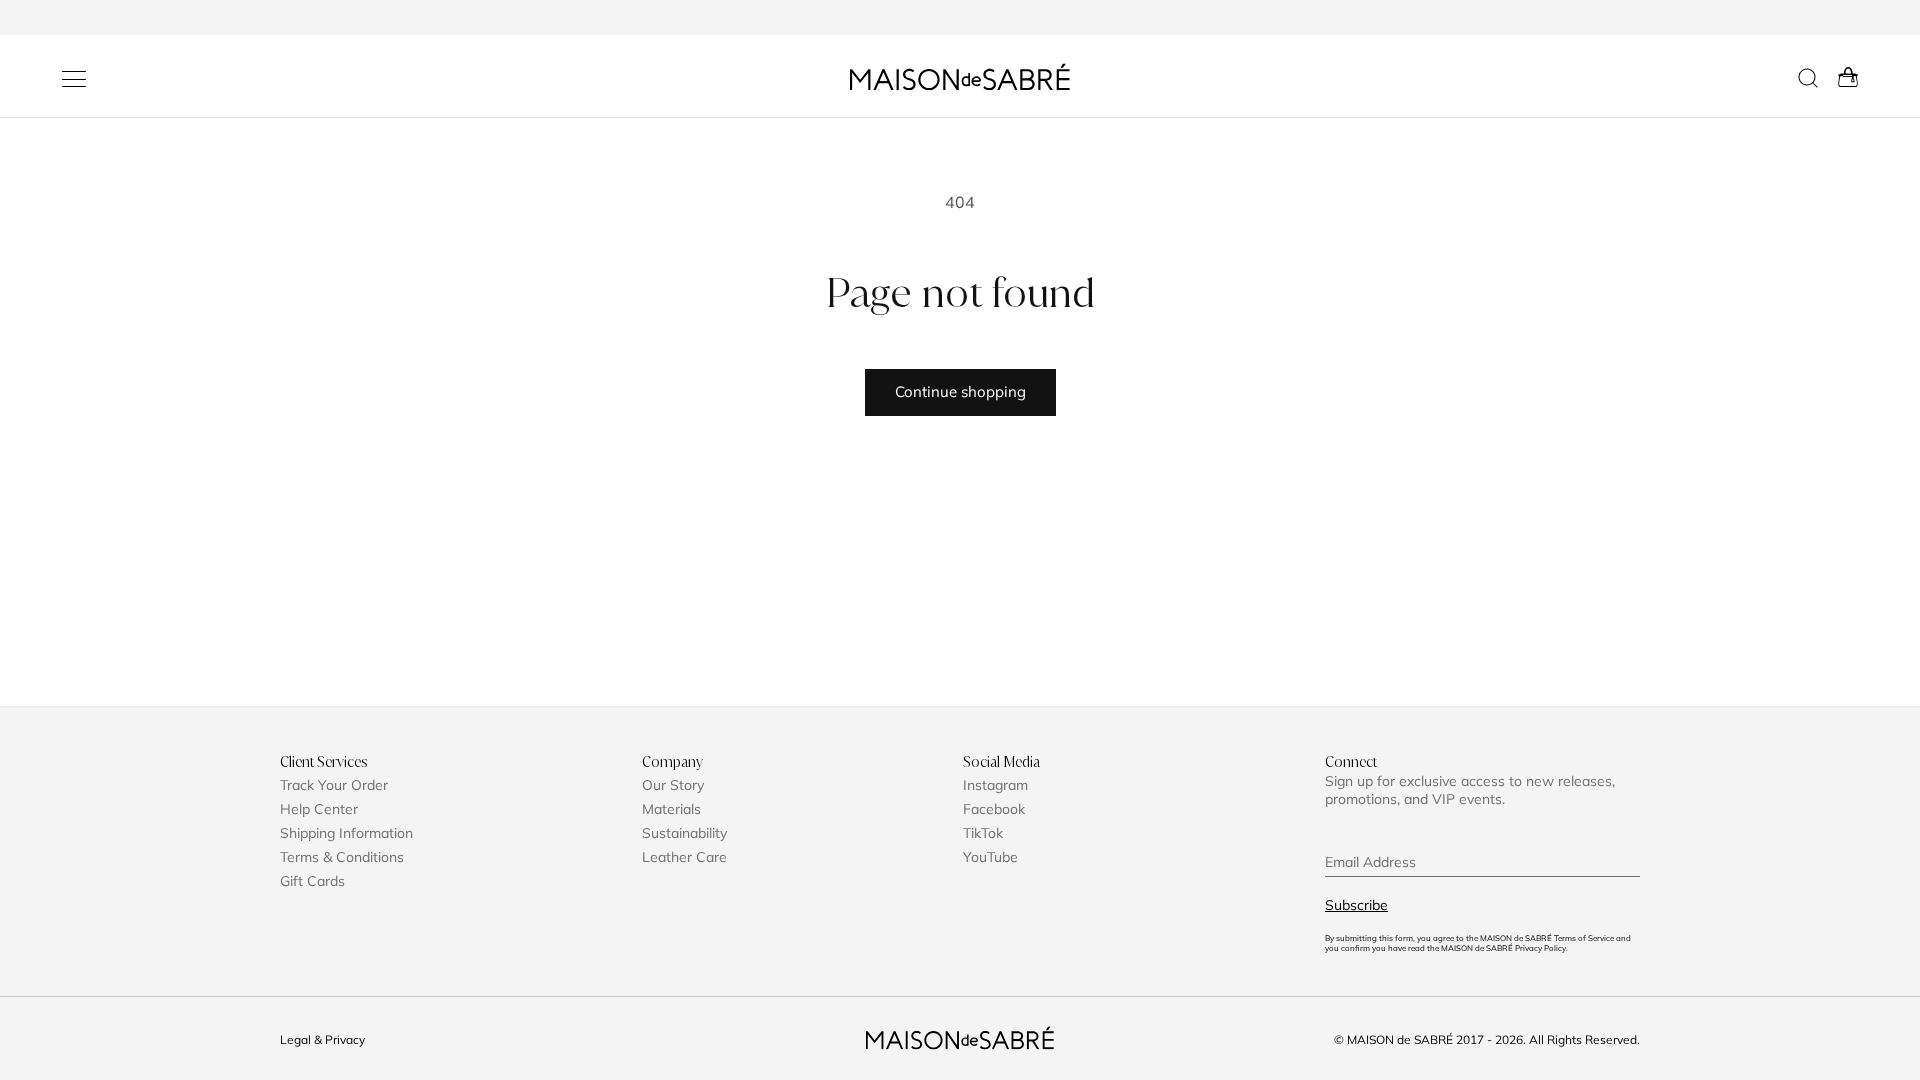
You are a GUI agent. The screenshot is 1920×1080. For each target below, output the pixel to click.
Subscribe (1356, 905)
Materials (671, 809)
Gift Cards (312, 881)
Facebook (994, 809)
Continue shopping (960, 391)
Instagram (995, 785)
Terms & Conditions (342, 857)
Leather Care (684, 857)
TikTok (983, 833)
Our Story (673, 785)
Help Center (319, 809)
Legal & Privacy (322, 1039)
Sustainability (684, 833)
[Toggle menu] (74, 79)
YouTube (990, 857)
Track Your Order (334, 785)
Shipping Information (346, 833)
